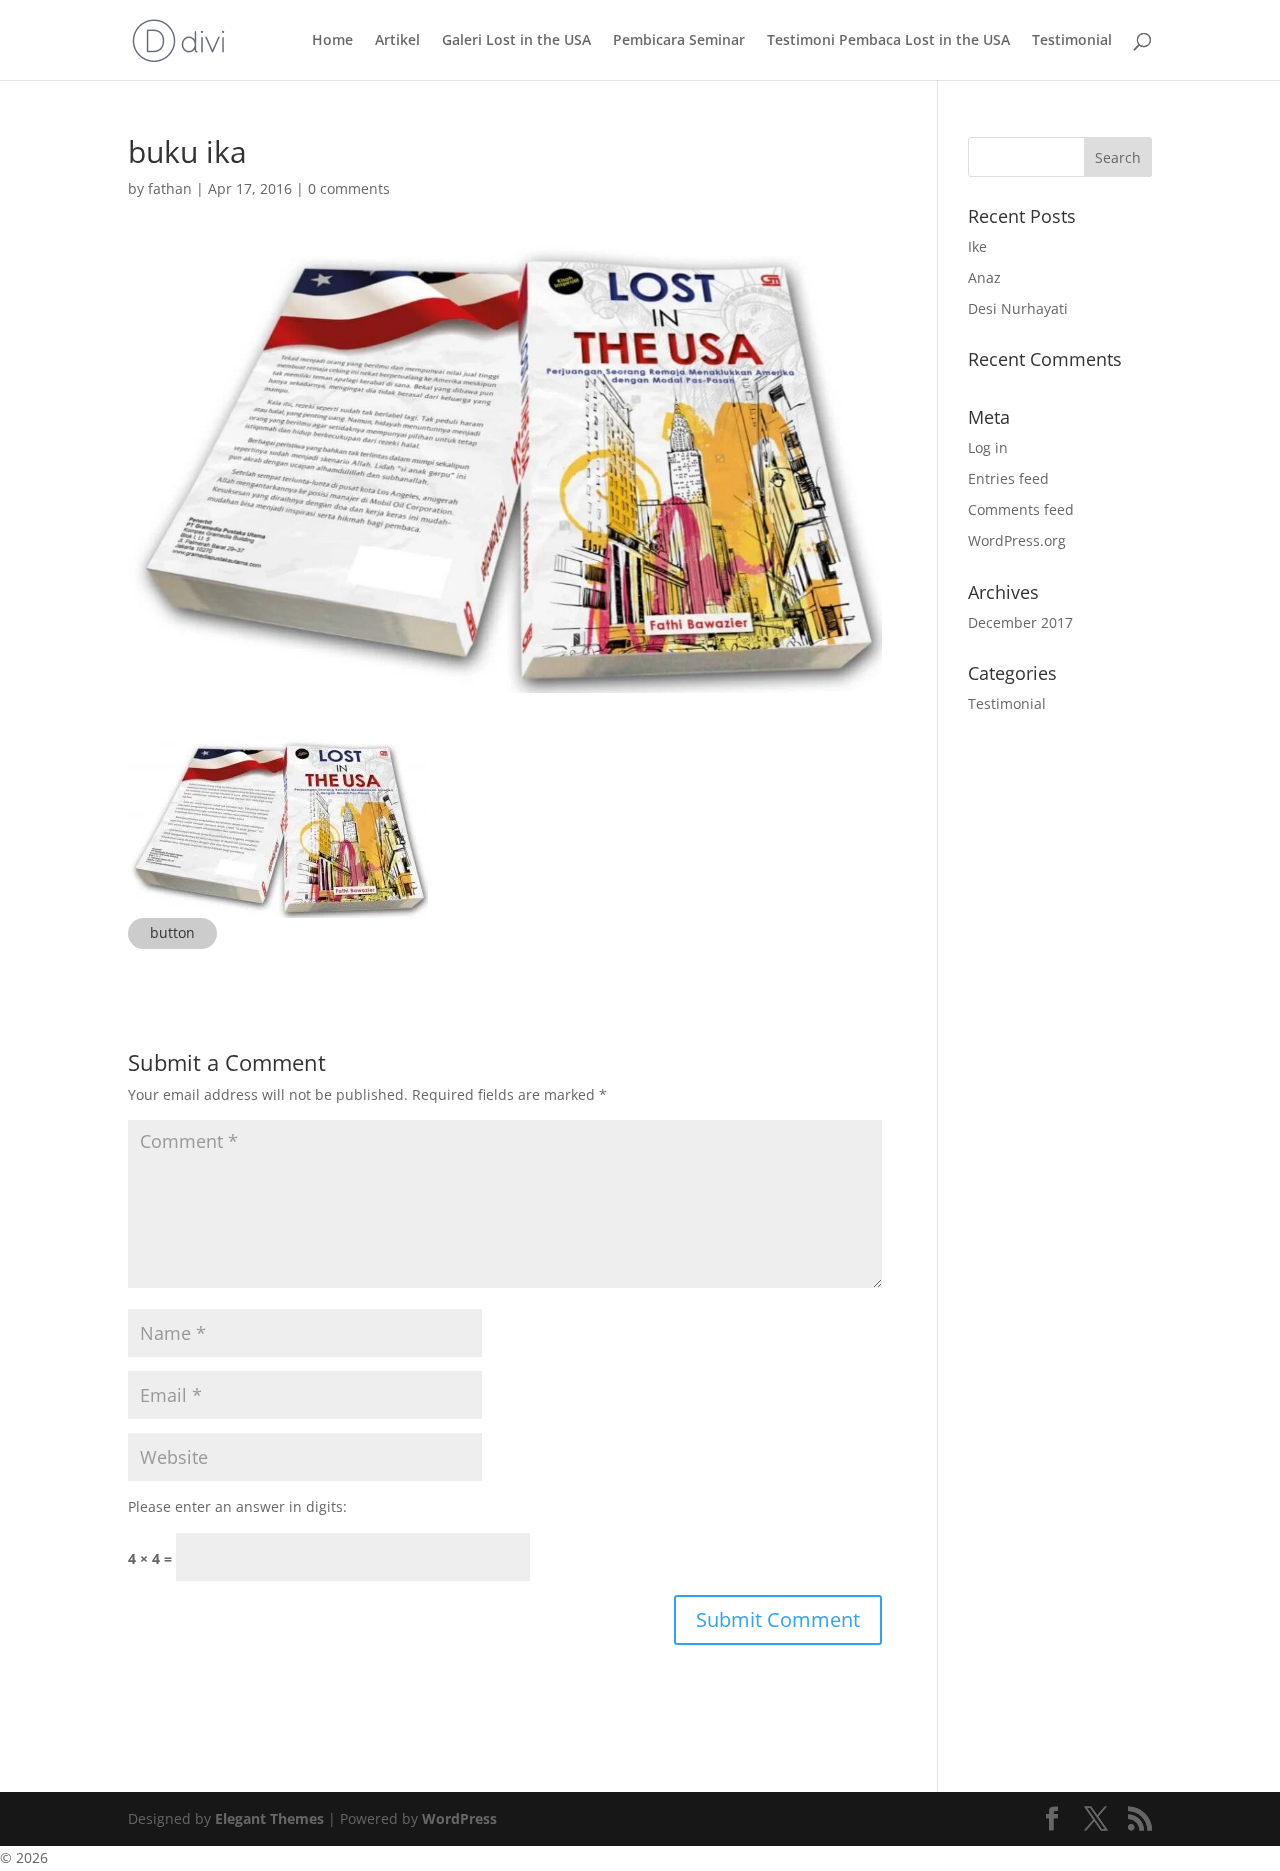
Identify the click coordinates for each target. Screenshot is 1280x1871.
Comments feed (1021, 509)
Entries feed (1008, 478)
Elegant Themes (269, 1818)
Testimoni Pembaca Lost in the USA (888, 41)
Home (332, 41)
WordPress (459, 1818)
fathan (170, 188)
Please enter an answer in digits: (237, 1506)
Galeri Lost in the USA (516, 41)
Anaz (984, 277)
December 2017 (1020, 622)
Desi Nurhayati (1018, 308)
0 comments (349, 188)
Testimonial (1072, 41)
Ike (977, 246)
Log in (988, 447)
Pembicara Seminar (679, 41)
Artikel (397, 41)
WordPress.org (1017, 540)
